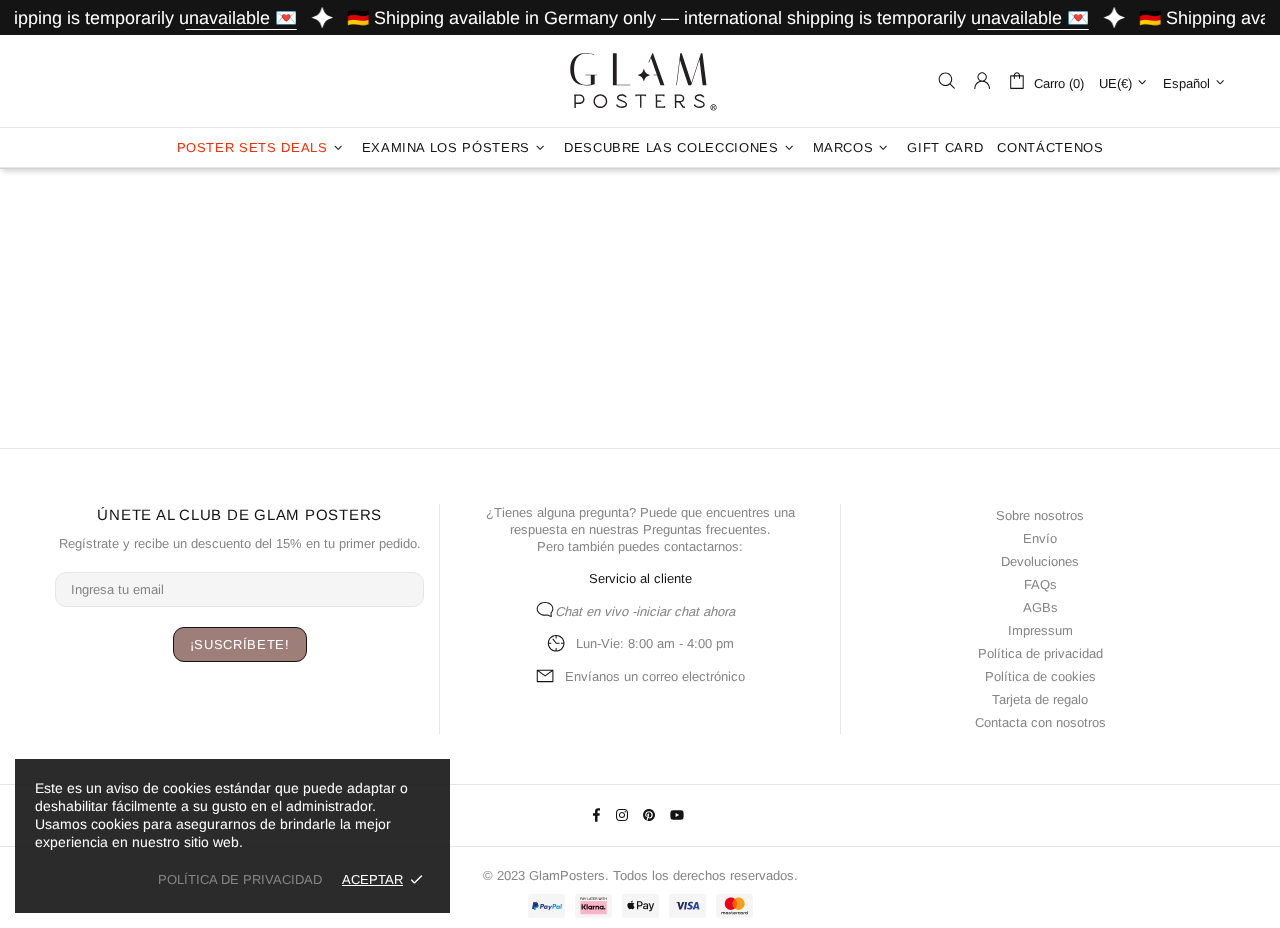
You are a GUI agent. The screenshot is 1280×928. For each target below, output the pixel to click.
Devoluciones (1040, 561)
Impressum (1040, 630)
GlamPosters (640, 81)
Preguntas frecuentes (705, 529)
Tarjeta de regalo (1040, 699)
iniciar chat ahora (685, 611)
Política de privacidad (1040, 653)
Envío (1040, 538)
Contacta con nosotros (1040, 722)
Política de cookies (1040, 676)
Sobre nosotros (1040, 515)
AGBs (1040, 607)
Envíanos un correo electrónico (655, 676)
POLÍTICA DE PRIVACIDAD (240, 879)
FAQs (1040, 584)
